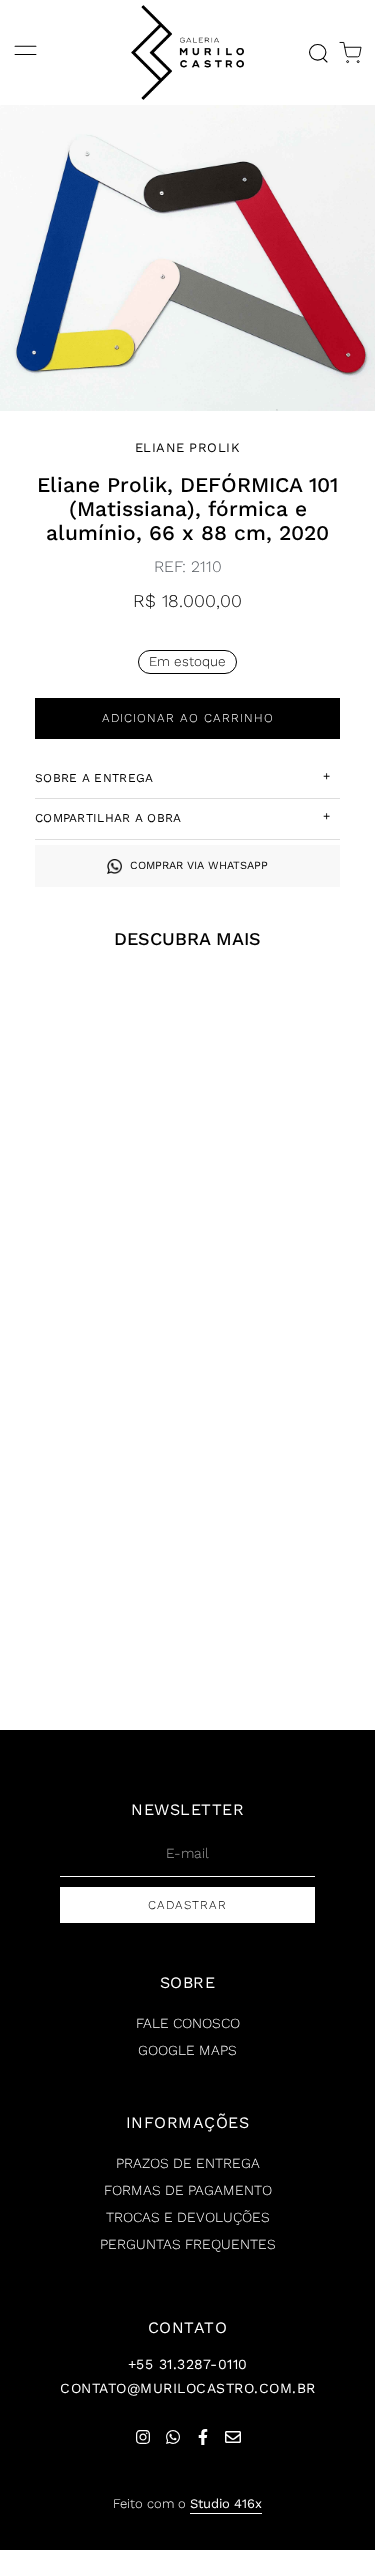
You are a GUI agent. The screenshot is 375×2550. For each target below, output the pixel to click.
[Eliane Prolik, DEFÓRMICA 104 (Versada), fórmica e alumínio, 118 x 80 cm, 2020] (93, 1080)
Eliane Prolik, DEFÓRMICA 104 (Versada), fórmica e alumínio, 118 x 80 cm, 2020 (92, 1260)
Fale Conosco (188, 2023)
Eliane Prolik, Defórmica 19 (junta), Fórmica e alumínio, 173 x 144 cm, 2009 (282, 1252)
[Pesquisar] (318, 53)
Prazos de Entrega (188, 2163)
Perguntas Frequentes (188, 2244)
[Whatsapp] (173, 2437)
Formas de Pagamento (188, 2190)
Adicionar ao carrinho (188, 718)
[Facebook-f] (203, 2437)
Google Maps (187, 2050)
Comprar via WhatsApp (199, 865)
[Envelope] (233, 2437)
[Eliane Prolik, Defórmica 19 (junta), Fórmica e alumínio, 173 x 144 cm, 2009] (283, 1080)
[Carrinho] (350, 53)
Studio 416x (226, 2503)
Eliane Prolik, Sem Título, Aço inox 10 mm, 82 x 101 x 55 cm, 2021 (92, 1628)
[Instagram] (143, 2437)
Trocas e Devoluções (188, 2217)
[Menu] (25, 52)
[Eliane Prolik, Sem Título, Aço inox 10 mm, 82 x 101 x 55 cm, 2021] (93, 1456)
